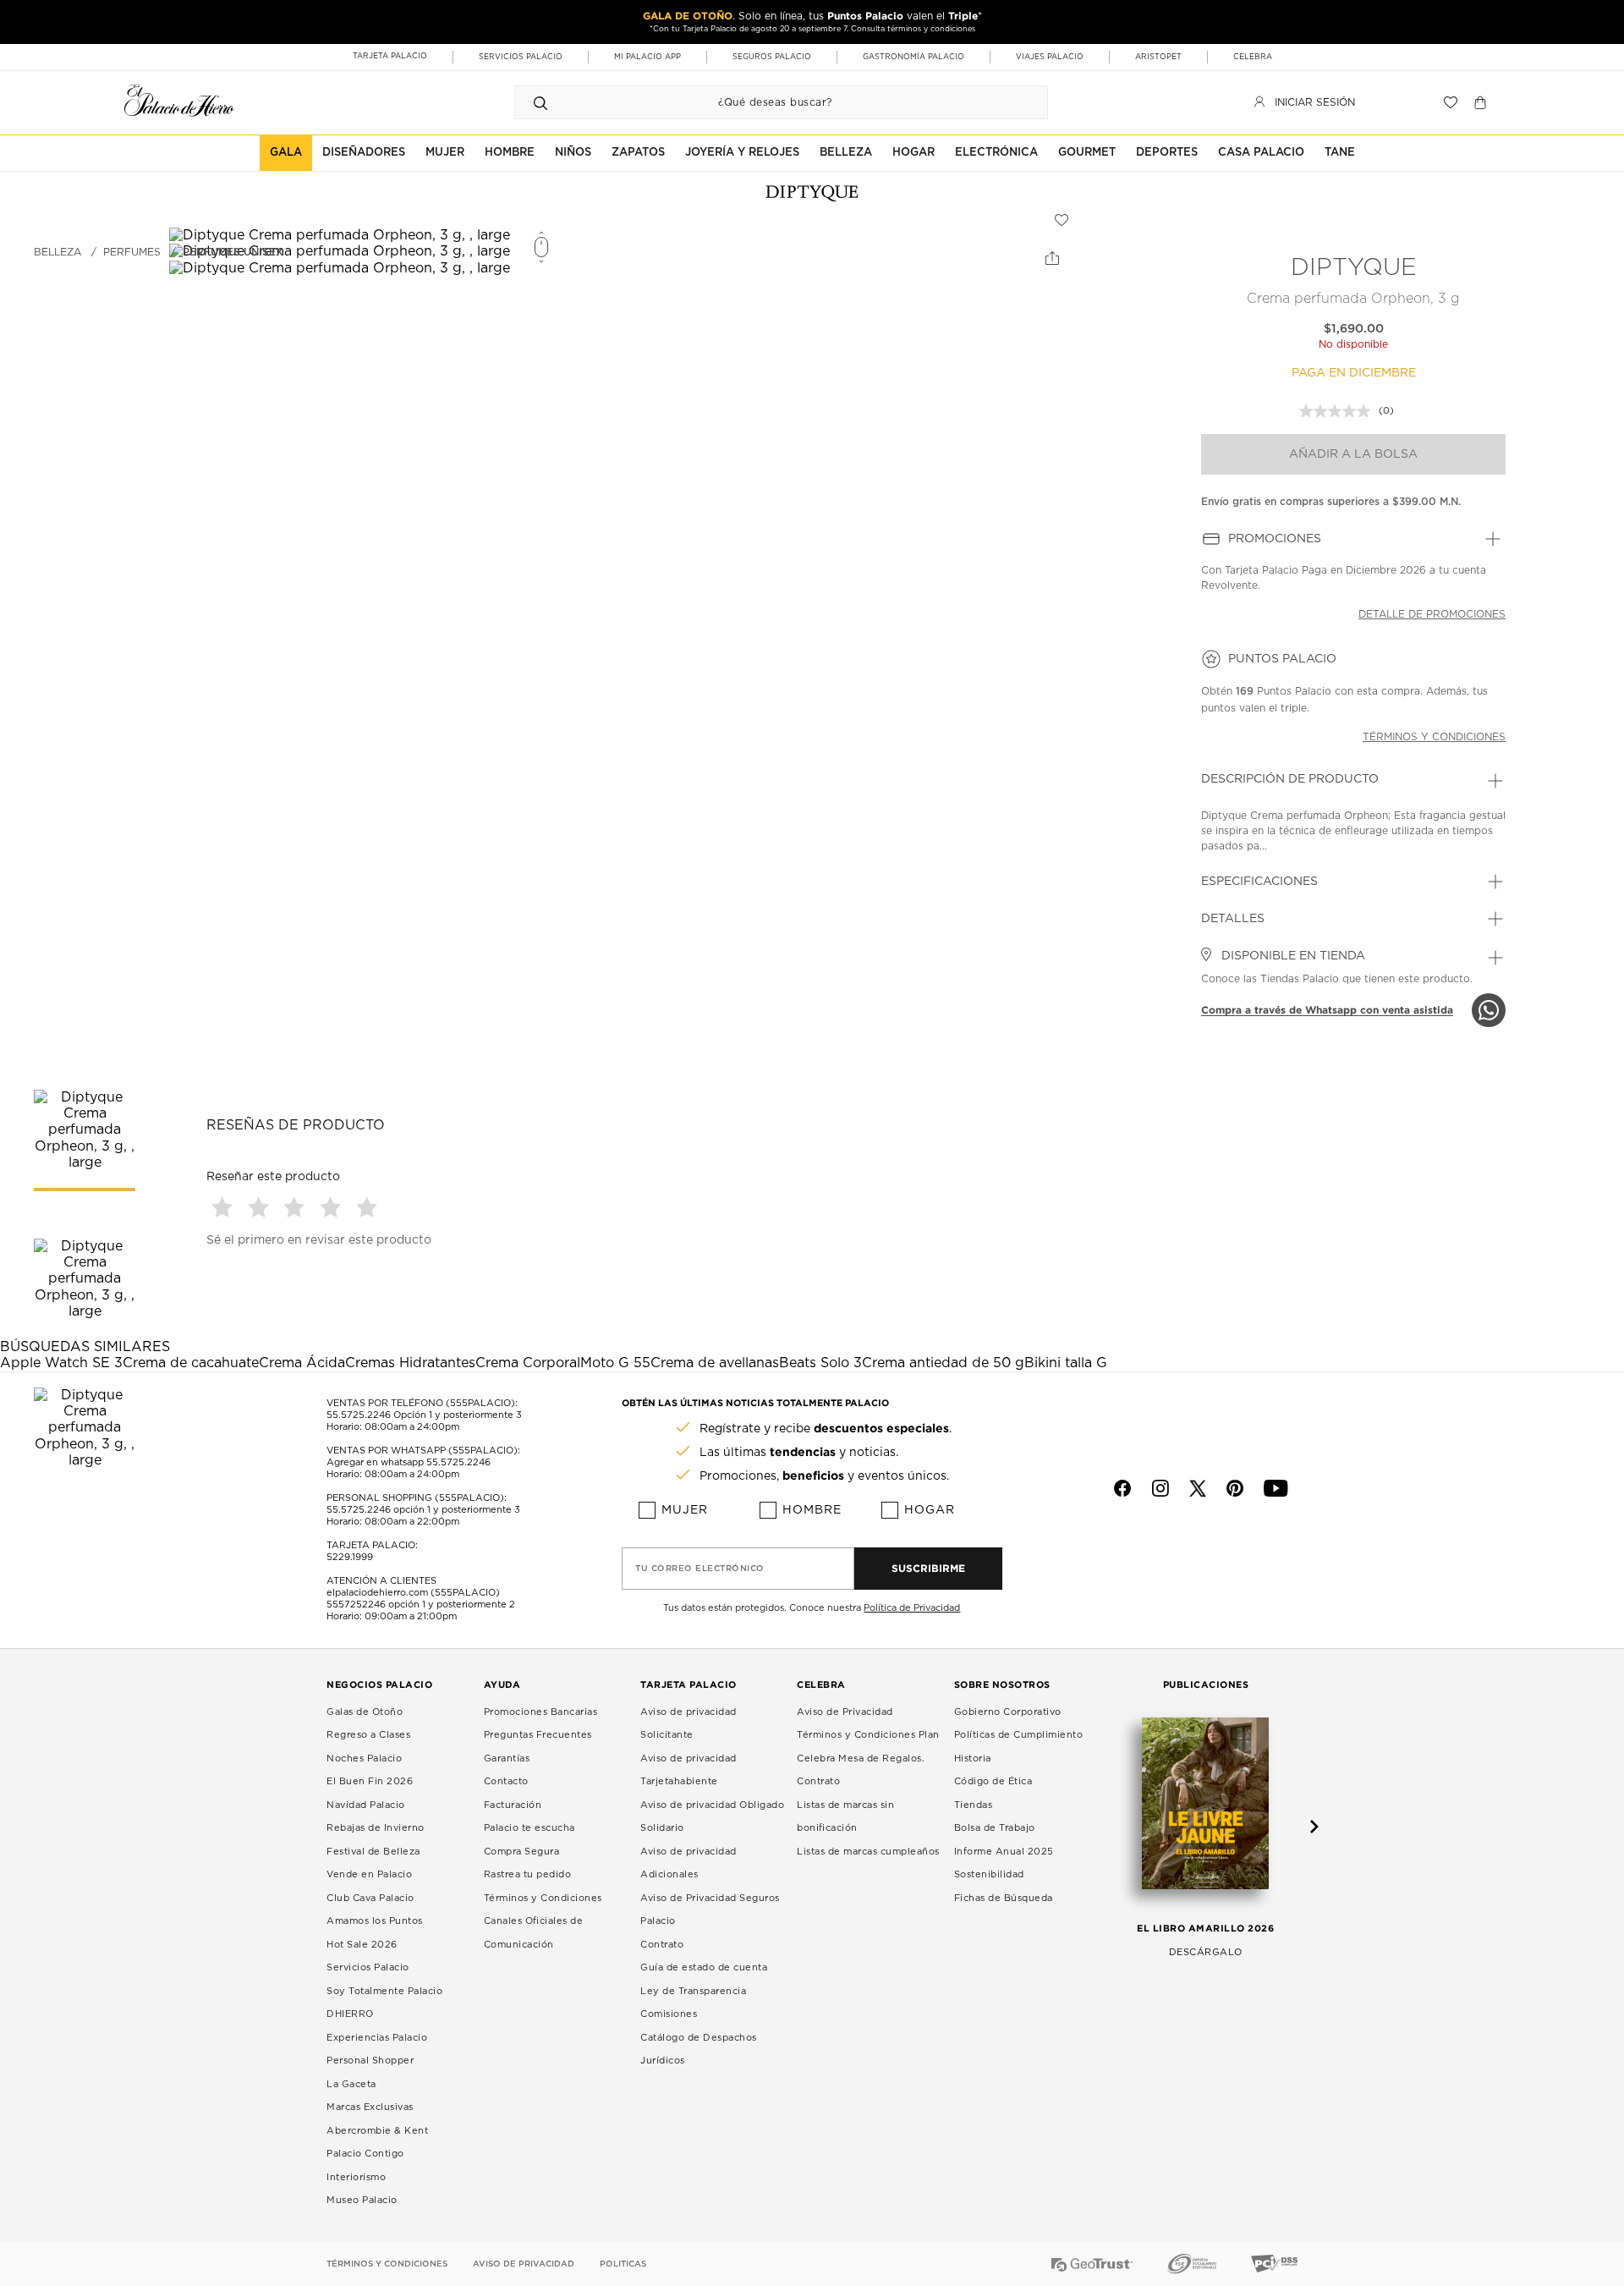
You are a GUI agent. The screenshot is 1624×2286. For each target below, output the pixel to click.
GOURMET (1087, 153)
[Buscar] (540, 102)
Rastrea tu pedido (528, 1874)
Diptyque (1354, 268)
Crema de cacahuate (191, 1363)
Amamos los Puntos (375, 1921)
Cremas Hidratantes (410, 1363)
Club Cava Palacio (370, 1898)
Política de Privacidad (912, 1608)
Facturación (513, 1805)
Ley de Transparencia (693, 1991)
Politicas (623, 2264)
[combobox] (764, 102)
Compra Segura (522, 1852)
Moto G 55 (615, 1363)
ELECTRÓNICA (996, 153)
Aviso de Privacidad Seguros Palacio (710, 1910)
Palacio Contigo (365, 2154)
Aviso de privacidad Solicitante (689, 1724)
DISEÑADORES (364, 153)
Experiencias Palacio (377, 2038)
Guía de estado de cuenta (704, 1967)
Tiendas (974, 1805)
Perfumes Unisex (233, 252)
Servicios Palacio (368, 1967)
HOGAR (913, 153)
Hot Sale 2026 (362, 1945)
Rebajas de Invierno (376, 1828)
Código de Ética (993, 1781)
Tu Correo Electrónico (700, 1569)
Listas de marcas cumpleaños (868, 1852)
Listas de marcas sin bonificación (845, 1817)
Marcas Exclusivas (370, 2107)
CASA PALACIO (1261, 153)
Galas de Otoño (365, 1712)
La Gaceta (351, 2084)
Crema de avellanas (715, 1363)
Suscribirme (928, 1568)
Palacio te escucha (529, 1828)
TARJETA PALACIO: (372, 1545)
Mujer (685, 1510)
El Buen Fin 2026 (370, 1781)
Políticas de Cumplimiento (1019, 1735)
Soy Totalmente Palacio (384, 1991)
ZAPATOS (638, 153)
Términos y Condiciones (543, 1898)
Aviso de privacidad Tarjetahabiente (689, 1770)
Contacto (506, 1781)
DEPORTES (1167, 153)
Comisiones (669, 2014)
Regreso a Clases (368, 1735)
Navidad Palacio (366, 1805)
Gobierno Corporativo (1008, 1712)
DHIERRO (350, 2014)
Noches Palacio (364, 1758)
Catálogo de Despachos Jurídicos (699, 2050)
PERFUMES (132, 252)
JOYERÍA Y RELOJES (742, 153)
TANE (1340, 153)
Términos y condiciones (1434, 737)
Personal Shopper (370, 2061)
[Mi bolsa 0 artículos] (1482, 102)
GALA (286, 153)
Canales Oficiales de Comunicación (534, 1933)
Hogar (930, 1510)
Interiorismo (356, 2177)
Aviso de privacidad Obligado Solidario (712, 1817)
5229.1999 (350, 1557)
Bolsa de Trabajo (995, 1828)
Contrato (662, 1945)
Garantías (507, 1758)
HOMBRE (510, 153)
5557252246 (356, 1605)
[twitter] (1198, 1488)
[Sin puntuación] (1339, 411)
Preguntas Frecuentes (538, 1735)
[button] (225, 1207)
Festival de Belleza (373, 1852)
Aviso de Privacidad (845, 1712)
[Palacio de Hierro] (179, 100)
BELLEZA (846, 153)
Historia (973, 1758)
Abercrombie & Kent (377, 2131)
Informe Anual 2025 (1004, 1852)
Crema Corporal (528, 1363)
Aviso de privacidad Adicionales (689, 1863)
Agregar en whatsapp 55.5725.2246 (409, 1462)
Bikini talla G (1066, 1363)
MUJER (445, 153)
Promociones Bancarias (541, 1712)
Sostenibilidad (989, 1874)
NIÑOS (573, 153)
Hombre (812, 1510)
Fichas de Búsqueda (1004, 1898)
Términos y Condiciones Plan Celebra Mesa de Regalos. (868, 1747)
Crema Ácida (302, 1363)
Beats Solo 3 (820, 1363)
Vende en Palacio (369, 1874)
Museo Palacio (362, 2200)
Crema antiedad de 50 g (943, 1363)
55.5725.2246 (359, 1415)
